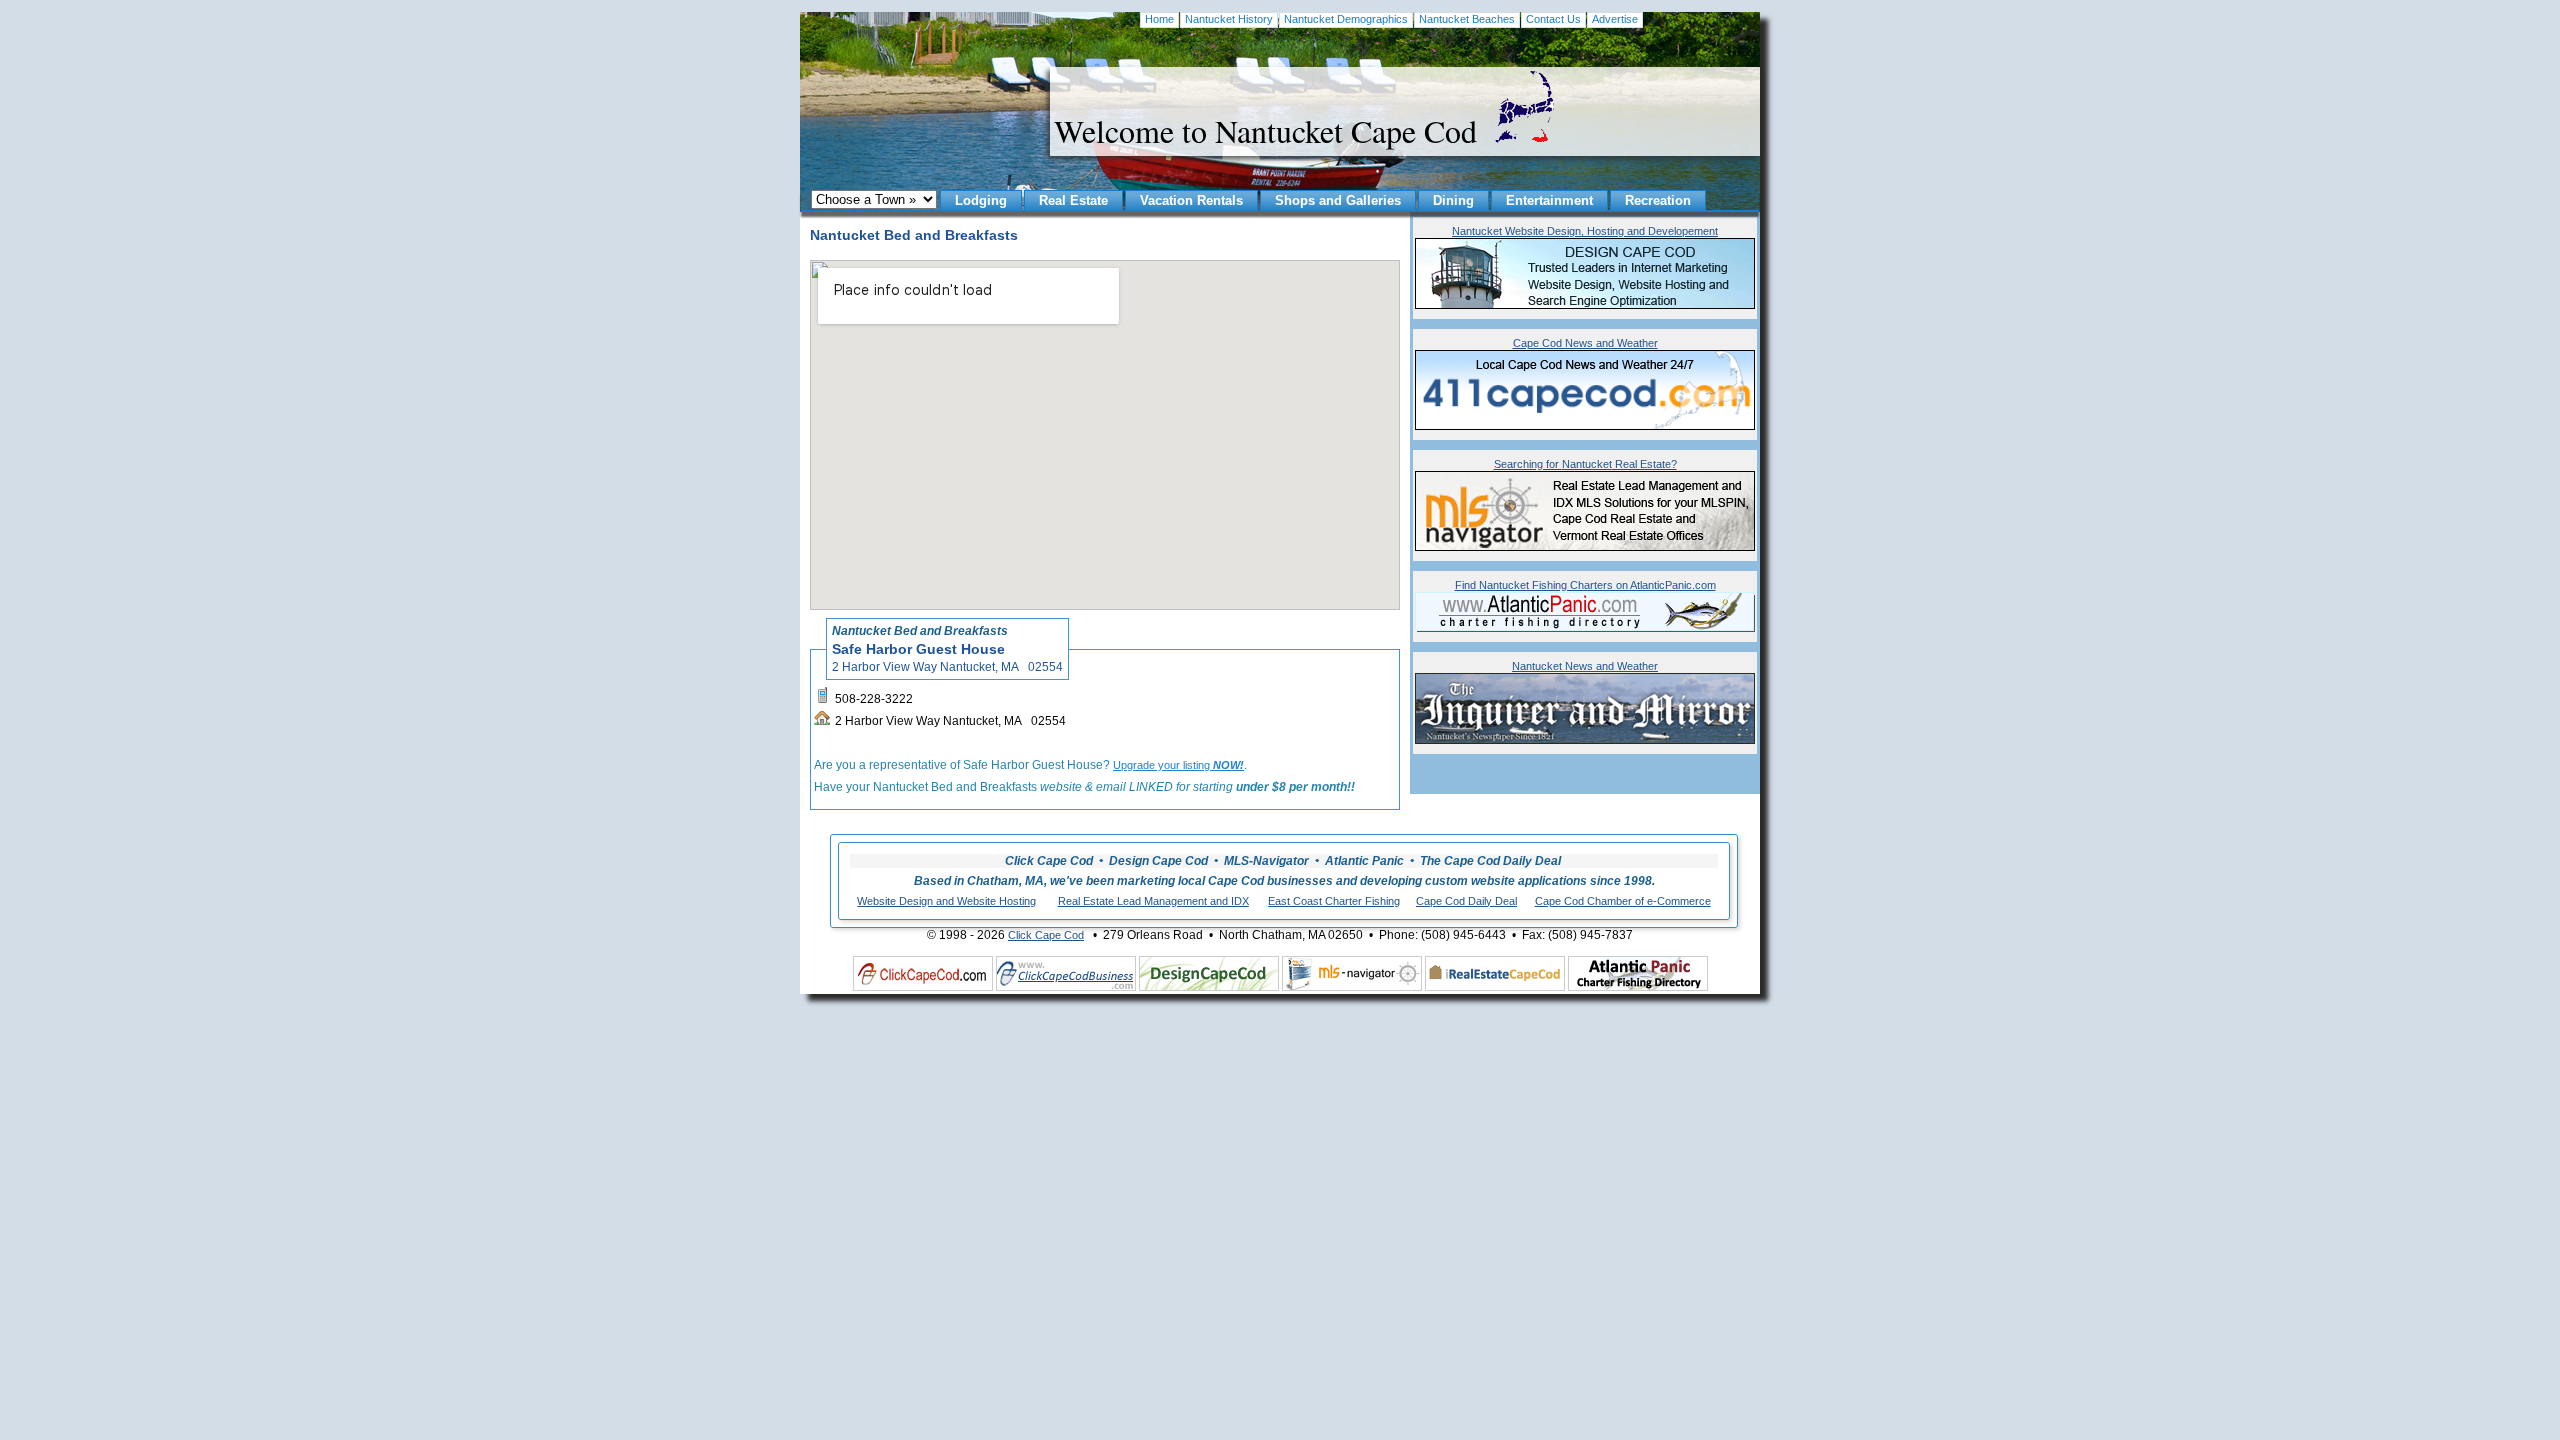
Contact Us (1553, 19)
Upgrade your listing (1178, 765)
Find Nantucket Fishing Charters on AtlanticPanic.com (1585, 585)
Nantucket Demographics (1346, 19)
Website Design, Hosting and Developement (1585, 231)
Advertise (1615, 19)
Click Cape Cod (1046, 935)
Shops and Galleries (1338, 200)
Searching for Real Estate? (1585, 464)
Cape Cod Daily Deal (1466, 901)
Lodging (981, 200)
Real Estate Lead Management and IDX (1153, 901)
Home (1159, 19)
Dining (1453, 200)
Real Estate (1073, 200)
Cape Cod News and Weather (1585, 343)
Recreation (1658, 200)
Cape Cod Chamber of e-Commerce (1623, 901)
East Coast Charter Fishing (1334, 901)
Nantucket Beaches (1467, 19)
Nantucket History (1229, 19)
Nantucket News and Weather (1585, 666)
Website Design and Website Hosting (946, 901)
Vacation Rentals (1191, 200)
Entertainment (1549, 200)
